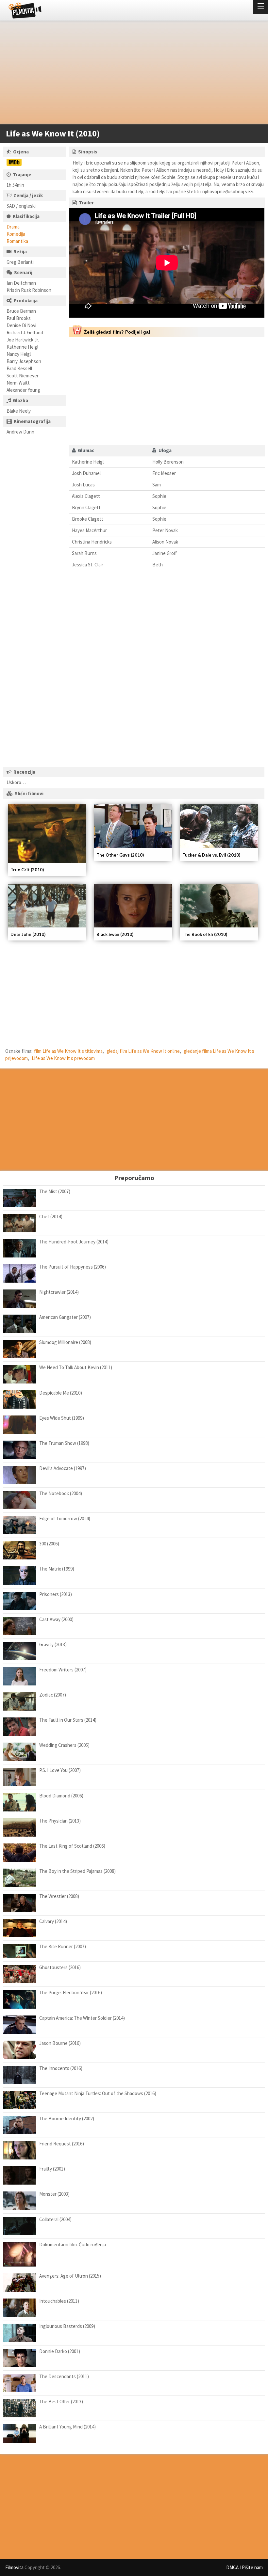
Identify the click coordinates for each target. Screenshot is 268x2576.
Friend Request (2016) (62, 2144)
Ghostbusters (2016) (60, 1967)
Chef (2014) (51, 1217)
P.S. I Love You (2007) (60, 1770)
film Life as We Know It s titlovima (68, 1051)
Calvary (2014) (53, 1921)
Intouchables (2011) (59, 2301)
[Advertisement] (131, 74)
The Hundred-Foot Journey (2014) (74, 1242)
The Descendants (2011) (64, 2376)
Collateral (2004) (55, 2219)
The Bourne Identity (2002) (67, 2118)
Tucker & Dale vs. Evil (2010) (211, 855)
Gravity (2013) (53, 1644)
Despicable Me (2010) (61, 1393)
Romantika (17, 241)
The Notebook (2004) (61, 1493)
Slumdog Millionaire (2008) (65, 1342)
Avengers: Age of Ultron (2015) (70, 2276)
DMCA (232, 2567)
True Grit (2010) (27, 870)
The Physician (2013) (60, 1821)
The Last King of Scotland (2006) (72, 1846)
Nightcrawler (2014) (59, 1292)
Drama (13, 227)
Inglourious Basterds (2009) (67, 2326)
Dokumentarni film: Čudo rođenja (73, 2244)
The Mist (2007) (55, 1191)
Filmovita (14, 2567)
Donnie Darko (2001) (60, 2351)
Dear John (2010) (28, 934)
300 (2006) (49, 1544)
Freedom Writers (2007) (63, 1670)
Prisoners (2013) (56, 1594)
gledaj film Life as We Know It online (143, 1051)
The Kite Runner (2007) (63, 1946)
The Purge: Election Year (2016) (71, 1992)
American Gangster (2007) (65, 1317)
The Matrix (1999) (57, 1569)
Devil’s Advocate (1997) (63, 1468)
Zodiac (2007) (53, 1695)
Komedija (16, 234)
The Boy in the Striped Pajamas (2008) (77, 1871)
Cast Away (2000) (56, 1619)
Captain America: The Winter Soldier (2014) (82, 2018)
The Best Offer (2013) (61, 2402)
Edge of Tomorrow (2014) (65, 1518)
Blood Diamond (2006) (61, 1796)
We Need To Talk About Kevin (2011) (76, 1367)
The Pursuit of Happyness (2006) (73, 1267)
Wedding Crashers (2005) (64, 1745)
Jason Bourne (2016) (60, 2043)
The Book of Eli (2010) (205, 934)
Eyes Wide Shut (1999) (62, 1418)
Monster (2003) (54, 2194)
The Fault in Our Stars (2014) (68, 1720)
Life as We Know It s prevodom (63, 1058)
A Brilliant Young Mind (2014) (67, 2427)
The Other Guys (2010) (120, 855)
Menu (260, 7)
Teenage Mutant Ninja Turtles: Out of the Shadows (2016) (98, 2093)
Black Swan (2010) (115, 934)
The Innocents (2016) (61, 2068)
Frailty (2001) (52, 2169)
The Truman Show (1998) (64, 1443)
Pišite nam (252, 2567)
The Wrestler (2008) (59, 1896)
